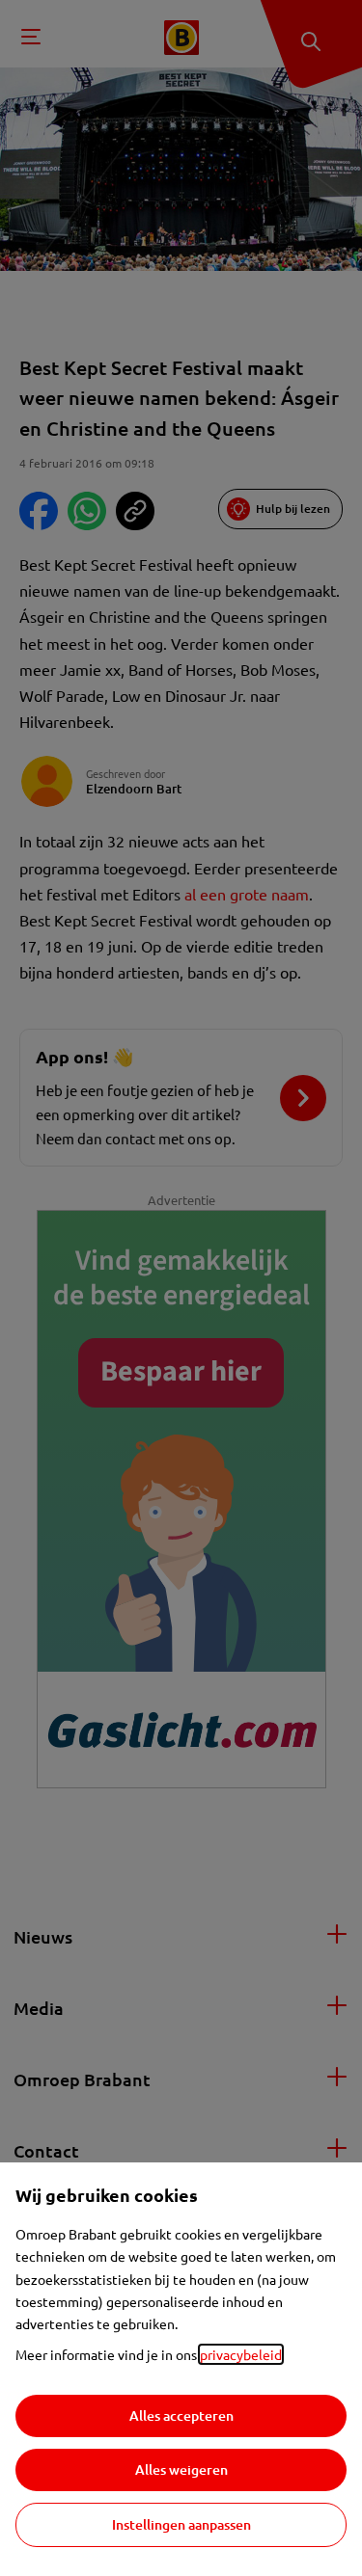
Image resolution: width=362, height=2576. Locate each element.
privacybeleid (241, 2354)
